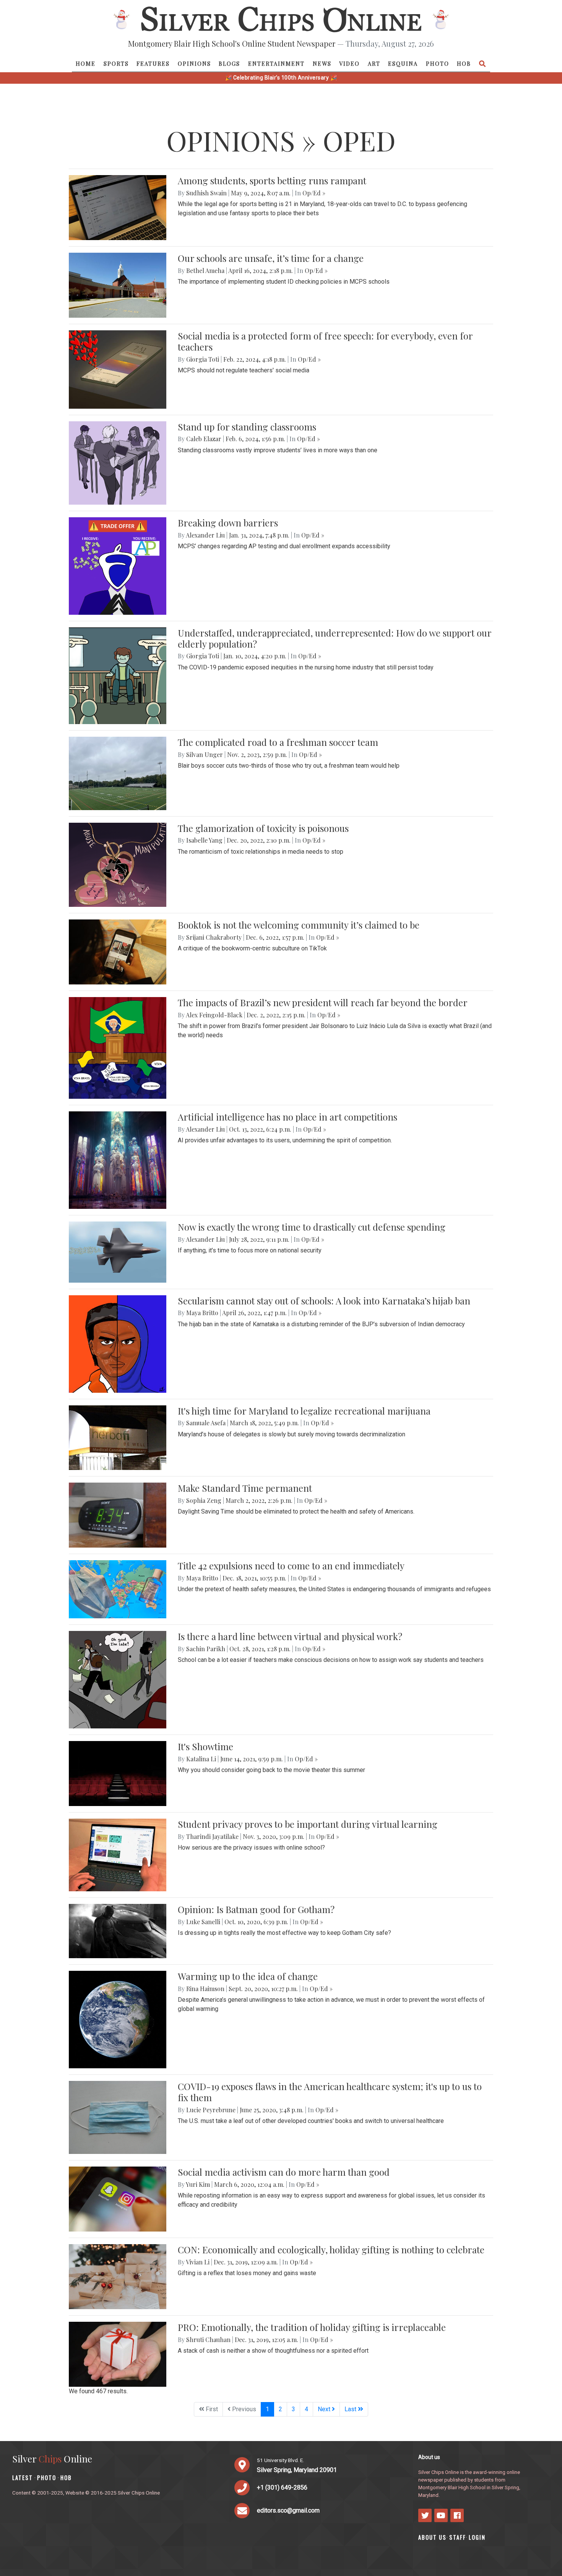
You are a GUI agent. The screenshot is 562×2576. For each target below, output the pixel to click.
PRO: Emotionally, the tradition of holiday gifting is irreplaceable (312, 2327)
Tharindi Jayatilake (212, 1836)
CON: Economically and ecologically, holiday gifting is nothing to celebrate (331, 2250)
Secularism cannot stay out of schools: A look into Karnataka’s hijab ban (324, 1301)
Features (153, 63)
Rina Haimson (205, 1989)
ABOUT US (432, 2537)
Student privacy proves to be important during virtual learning (308, 1824)
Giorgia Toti (203, 359)
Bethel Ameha (205, 270)
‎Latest (23, 2478)
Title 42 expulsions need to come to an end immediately (291, 1566)
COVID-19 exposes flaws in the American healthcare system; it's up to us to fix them (330, 2092)
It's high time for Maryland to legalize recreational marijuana (304, 1411)
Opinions (194, 63)
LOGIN (477, 2537)
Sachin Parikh (206, 1649)
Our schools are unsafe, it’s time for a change (271, 258)
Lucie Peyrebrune (211, 2110)
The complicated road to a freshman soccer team (278, 742)
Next (325, 2409)
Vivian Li (198, 2262)
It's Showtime (205, 1746)
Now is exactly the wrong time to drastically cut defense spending (312, 1227)
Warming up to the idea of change (248, 1976)
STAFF (458, 2537)
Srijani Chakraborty (214, 937)
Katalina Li (201, 1759)
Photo (438, 63)
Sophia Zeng (204, 1500)
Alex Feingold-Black (214, 1015)
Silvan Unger (205, 754)
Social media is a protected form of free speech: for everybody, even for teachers (325, 341)
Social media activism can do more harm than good (284, 2172)
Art (374, 63)
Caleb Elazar (204, 439)
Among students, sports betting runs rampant (272, 180)
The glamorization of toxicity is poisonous (263, 828)
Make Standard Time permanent (245, 1488)
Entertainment (276, 63)
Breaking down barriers (228, 523)
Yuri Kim (198, 2184)
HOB (464, 63)
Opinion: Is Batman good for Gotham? (256, 1909)
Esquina (403, 63)
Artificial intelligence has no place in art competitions (287, 1117)
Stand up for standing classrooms (247, 427)
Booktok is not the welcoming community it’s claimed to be (299, 925)
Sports (116, 63)
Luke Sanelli (203, 1922)
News (322, 63)
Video (349, 63)
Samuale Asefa (206, 1423)
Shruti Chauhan (208, 2340)
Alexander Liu (205, 535)
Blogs (229, 63)
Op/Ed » (314, 193)
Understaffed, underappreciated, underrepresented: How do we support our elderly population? (335, 638)
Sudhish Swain (206, 193)
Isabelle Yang (204, 840)
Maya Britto (202, 1313)
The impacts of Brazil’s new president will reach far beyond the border (323, 1002)
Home (86, 63)
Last (351, 2409)
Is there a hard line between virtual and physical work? (290, 1636)
